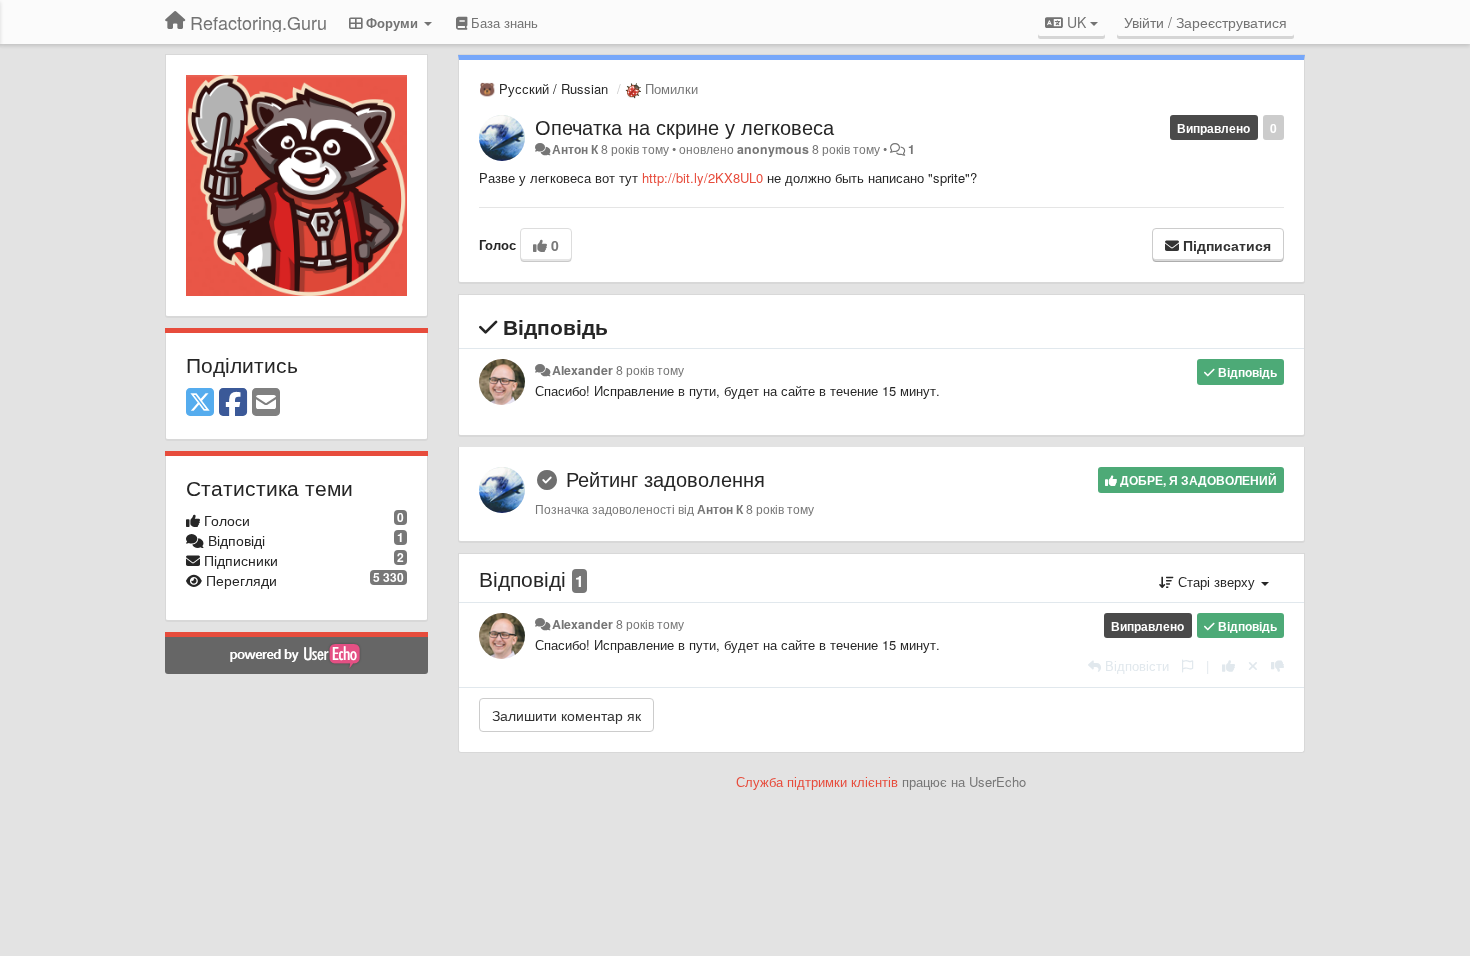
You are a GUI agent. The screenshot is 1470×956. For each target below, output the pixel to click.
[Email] (266, 403)
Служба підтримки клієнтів (817, 781)
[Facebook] (233, 403)
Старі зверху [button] (1216, 581)
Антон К (575, 149)
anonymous (773, 149)
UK (1076, 22)
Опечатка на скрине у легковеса (684, 126)
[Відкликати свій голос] (1253, 665)
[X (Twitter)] (200, 403)
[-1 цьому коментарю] (1277, 665)
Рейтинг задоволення (665, 478)
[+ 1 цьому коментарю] (1228, 665)
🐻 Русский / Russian (543, 88)
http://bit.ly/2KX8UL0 (702, 177)
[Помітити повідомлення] (1187, 665)
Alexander (582, 370)
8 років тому (650, 370)
